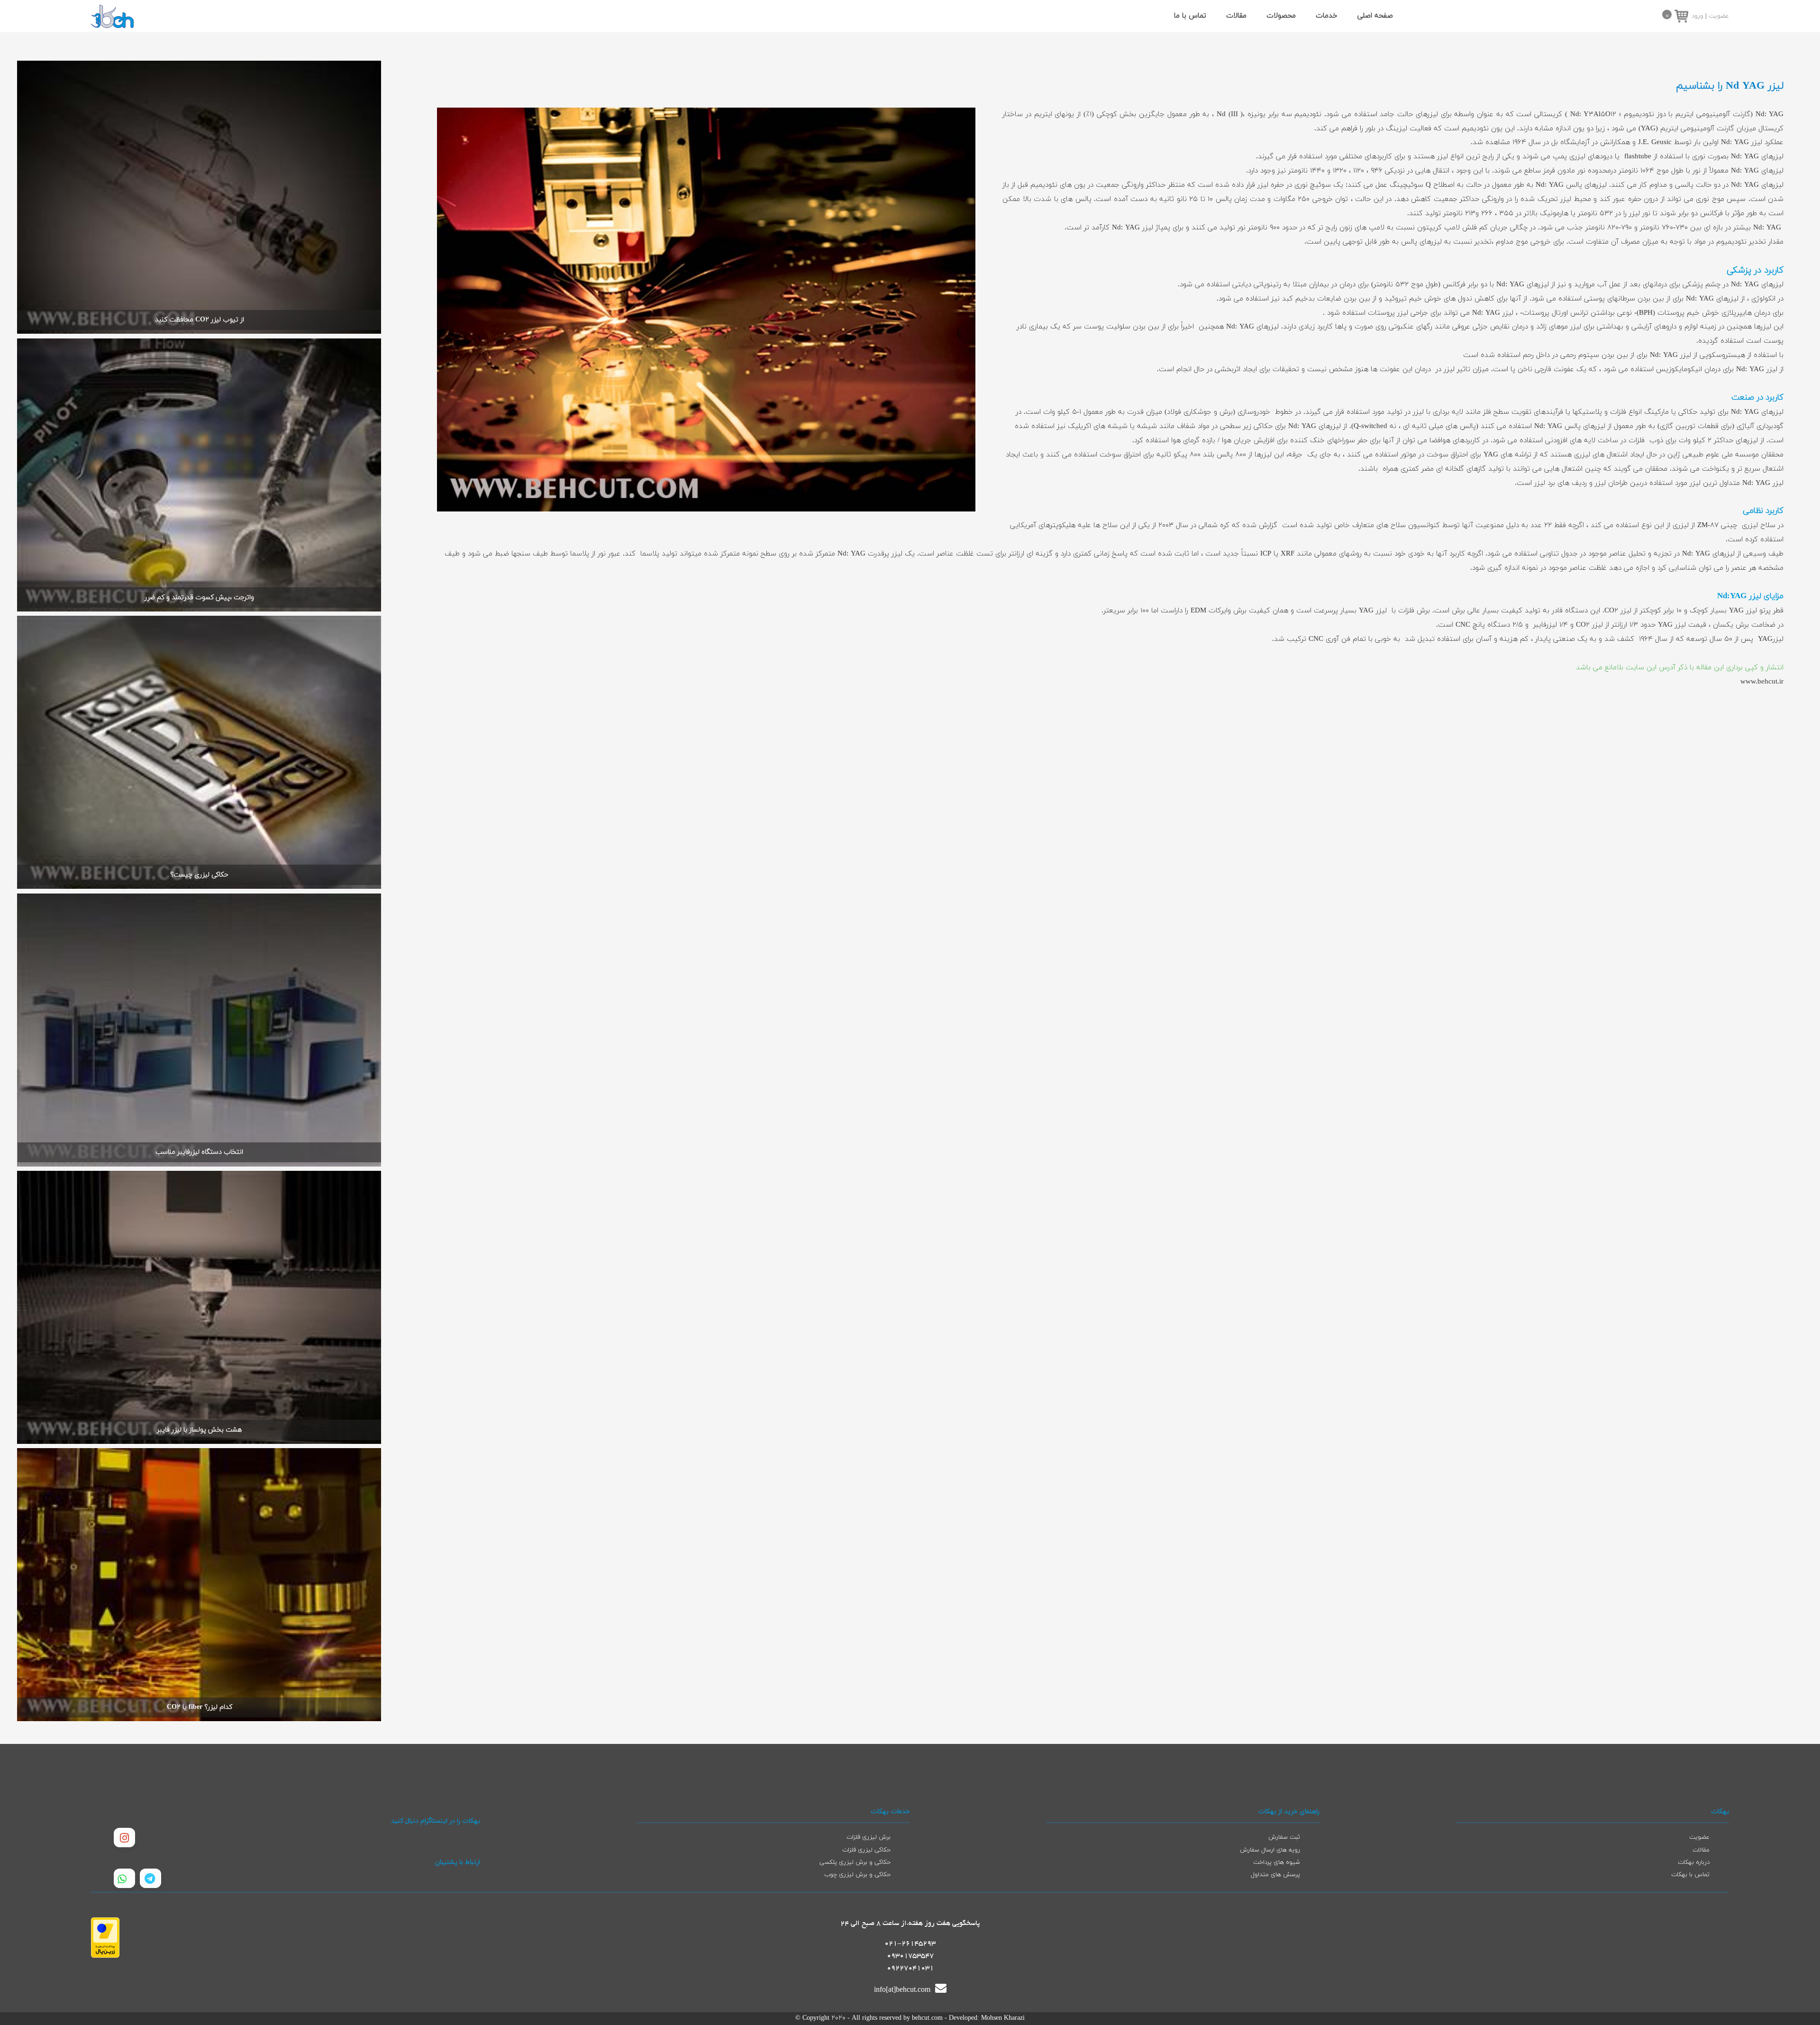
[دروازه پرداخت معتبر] (105, 1956)
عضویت (1719, 16)
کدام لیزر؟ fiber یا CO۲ (200, 1707)
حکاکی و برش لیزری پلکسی (855, 1862)
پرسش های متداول (1275, 1875)
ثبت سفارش (1284, 1837)
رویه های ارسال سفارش (1270, 1850)
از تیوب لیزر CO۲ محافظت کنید (200, 320)
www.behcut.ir (1762, 682)
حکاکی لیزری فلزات (866, 1850)
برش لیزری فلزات (869, 1837)
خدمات (1327, 16)
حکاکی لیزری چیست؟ (199, 875)
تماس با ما (1190, 16)
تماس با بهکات (1690, 1875)
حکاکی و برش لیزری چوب (857, 1875)
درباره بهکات (1694, 1862)
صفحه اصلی (1375, 16)
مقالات (1236, 16)
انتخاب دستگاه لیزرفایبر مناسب (199, 1152)
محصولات (1281, 16)
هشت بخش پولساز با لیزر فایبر (199, 1430)
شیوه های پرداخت (1277, 1862)
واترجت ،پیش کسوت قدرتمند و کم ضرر (199, 597)
